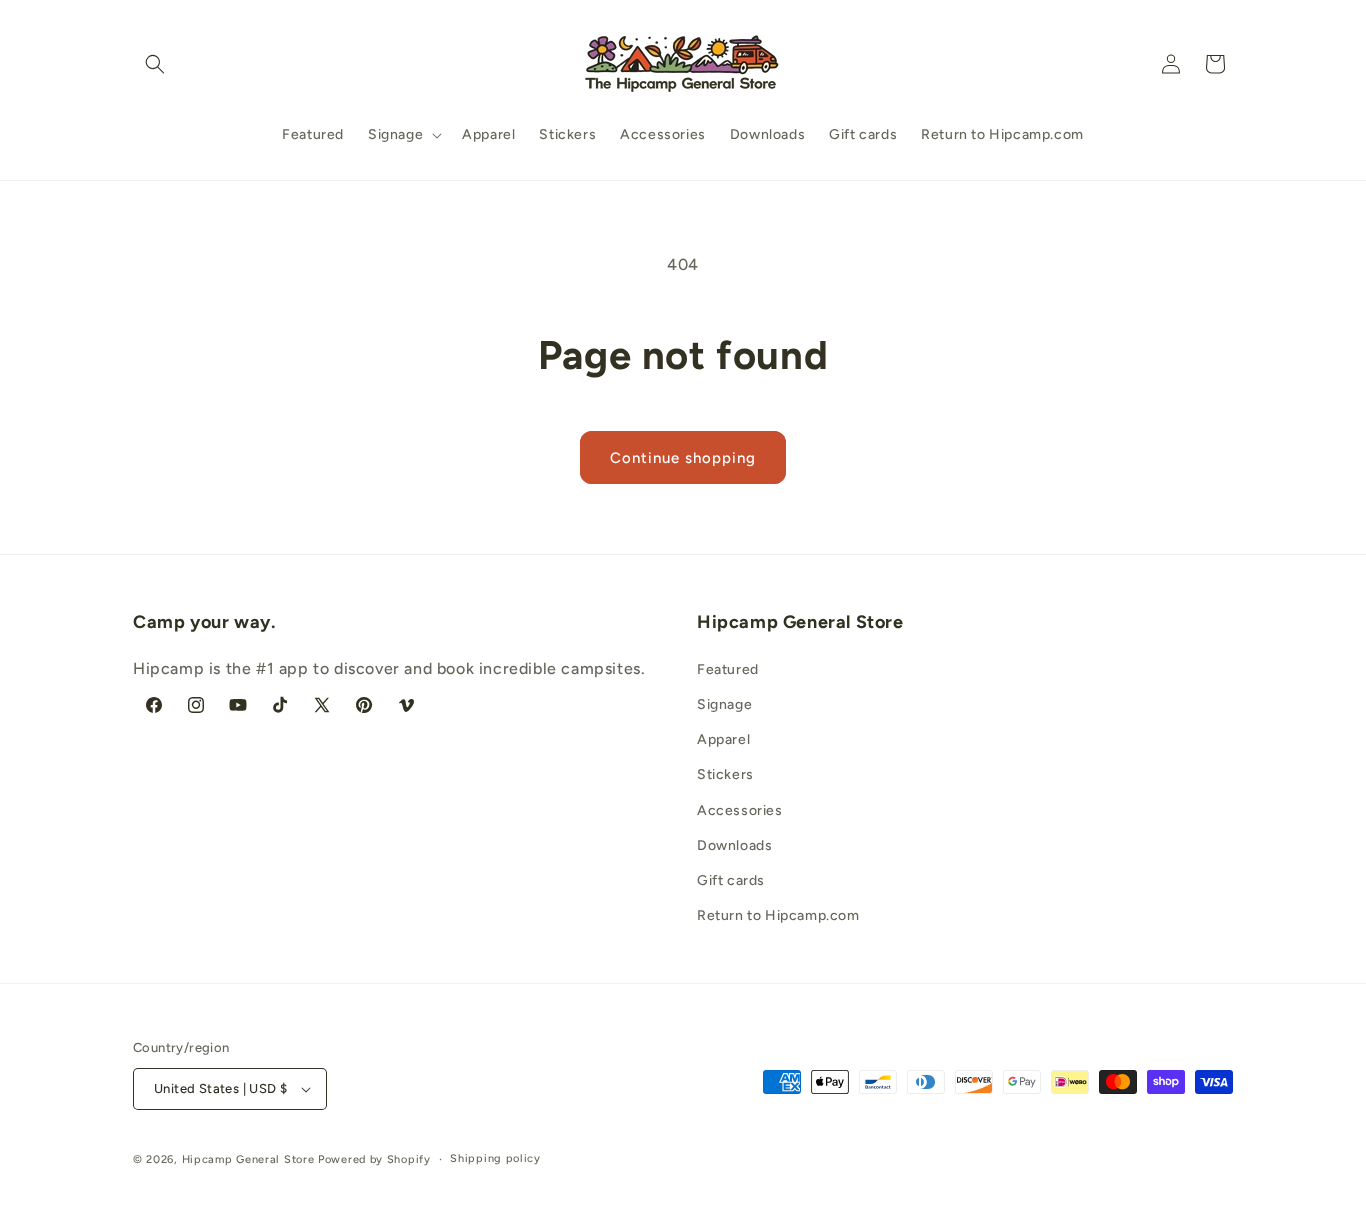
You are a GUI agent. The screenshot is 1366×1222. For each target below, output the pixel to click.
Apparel (723, 739)
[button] (155, 64)
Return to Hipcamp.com (778, 915)
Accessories (740, 810)
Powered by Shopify (374, 1159)
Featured (728, 669)
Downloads (734, 845)
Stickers (725, 774)
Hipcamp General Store (248, 1159)
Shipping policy (495, 1158)
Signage (724, 704)
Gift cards (731, 880)
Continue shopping (683, 458)
